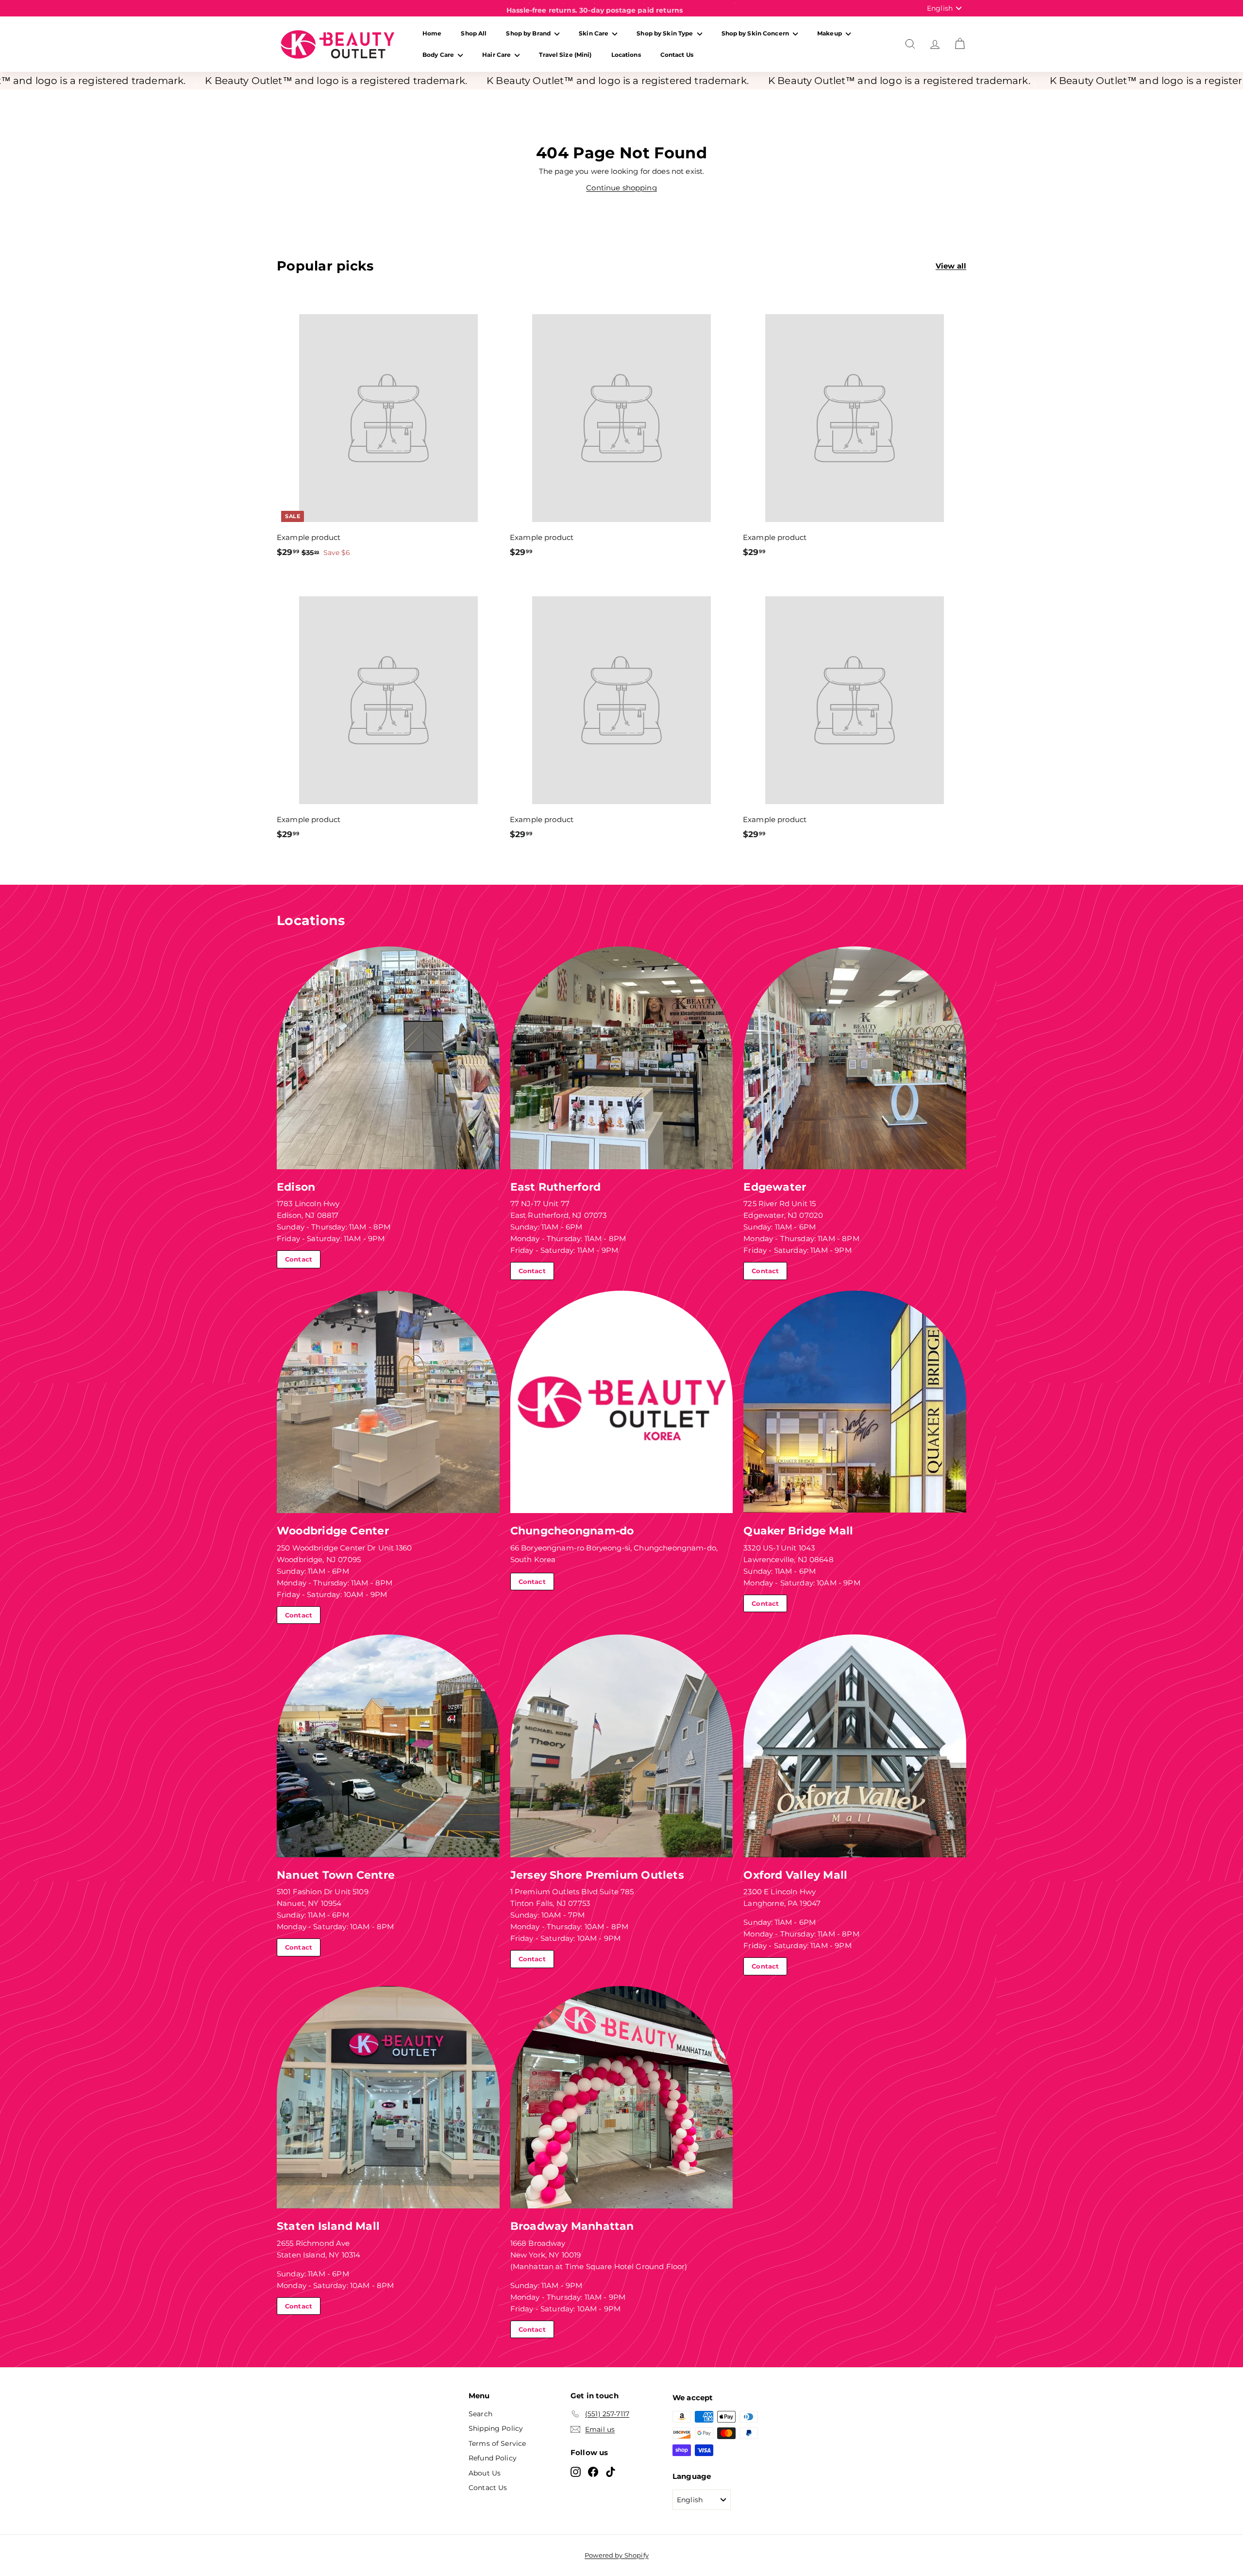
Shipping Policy (496, 2428)
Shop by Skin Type (665, 33)
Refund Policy (493, 2458)
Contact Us (677, 55)
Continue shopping (621, 188)
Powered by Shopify (617, 2555)
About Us (485, 2473)
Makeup (830, 33)
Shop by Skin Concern (756, 33)
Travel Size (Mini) (565, 55)
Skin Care (594, 33)
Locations (626, 55)
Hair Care (497, 55)
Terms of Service (497, 2443)
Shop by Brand (529, 33)
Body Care (439, 55)
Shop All (474, 33)
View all (951, 266)
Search (480, 2414)
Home (432, 33)
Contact (299, 1259)
